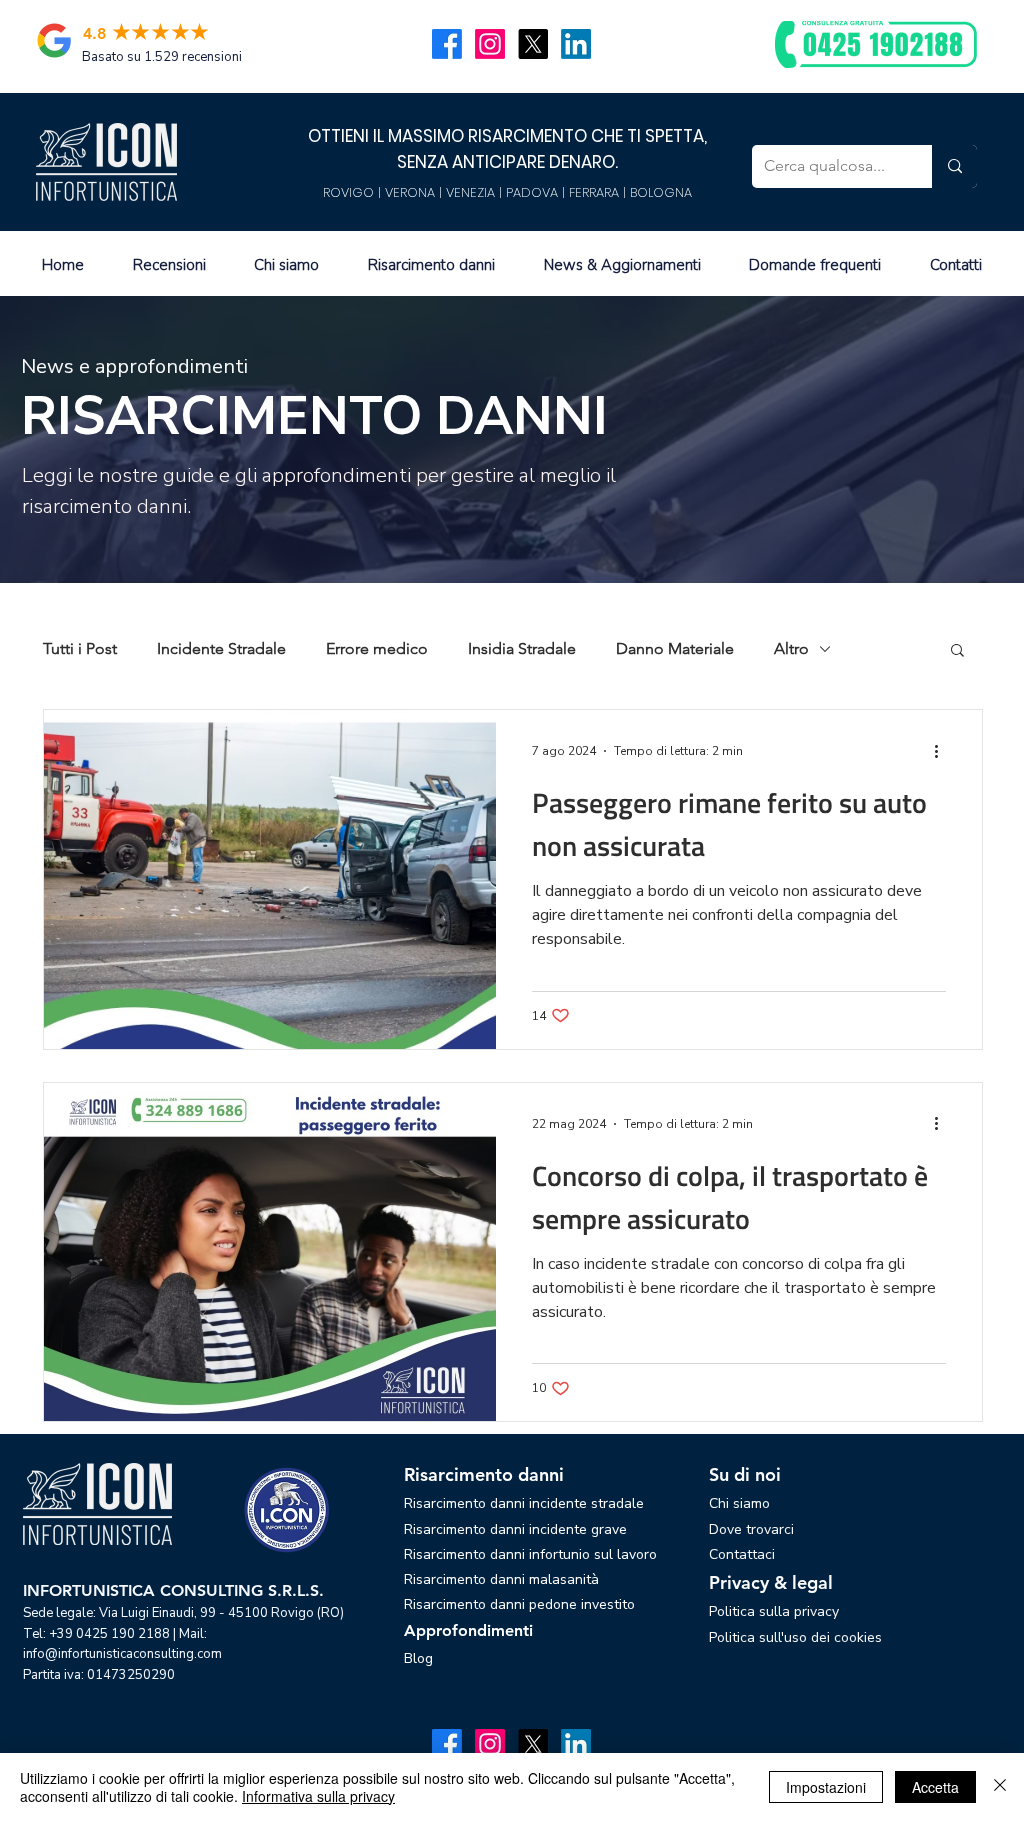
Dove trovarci (751, 1529)
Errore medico (377, 648)
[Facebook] (447, 44)
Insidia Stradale (522, 648)
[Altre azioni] (943, 751)
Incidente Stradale (221, 648)
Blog (418, 1658)
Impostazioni (826, 1787)
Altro (791, 648)
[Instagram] (490, 44)
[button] (957, 651)
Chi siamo (739, 1503)
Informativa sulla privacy (318, 1796)
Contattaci (742, 1554)
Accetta (935, 1787)
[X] (533, 44)
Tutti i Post (80, 648)
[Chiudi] (1000, 1787)
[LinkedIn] (576, 44)
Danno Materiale (675, 648)
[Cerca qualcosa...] (954, 166)
